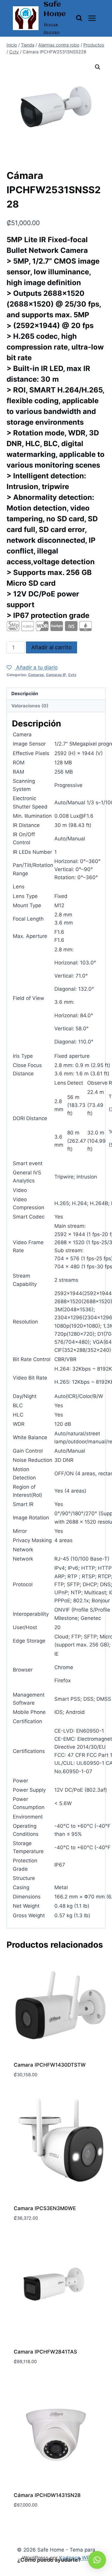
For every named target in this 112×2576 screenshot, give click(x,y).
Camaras (36, 675)
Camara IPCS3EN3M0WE (45, 2208)
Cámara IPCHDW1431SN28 (47, 2495)
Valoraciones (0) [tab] (30, 706)
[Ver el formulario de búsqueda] (79, 18)
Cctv (72, 675)
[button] (98, 67)
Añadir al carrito (52, 647)
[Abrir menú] (92, 18)
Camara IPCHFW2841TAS (45, 2352)
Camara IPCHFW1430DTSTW (50, 2065)
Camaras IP (56, 675)
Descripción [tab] (25, 694)
